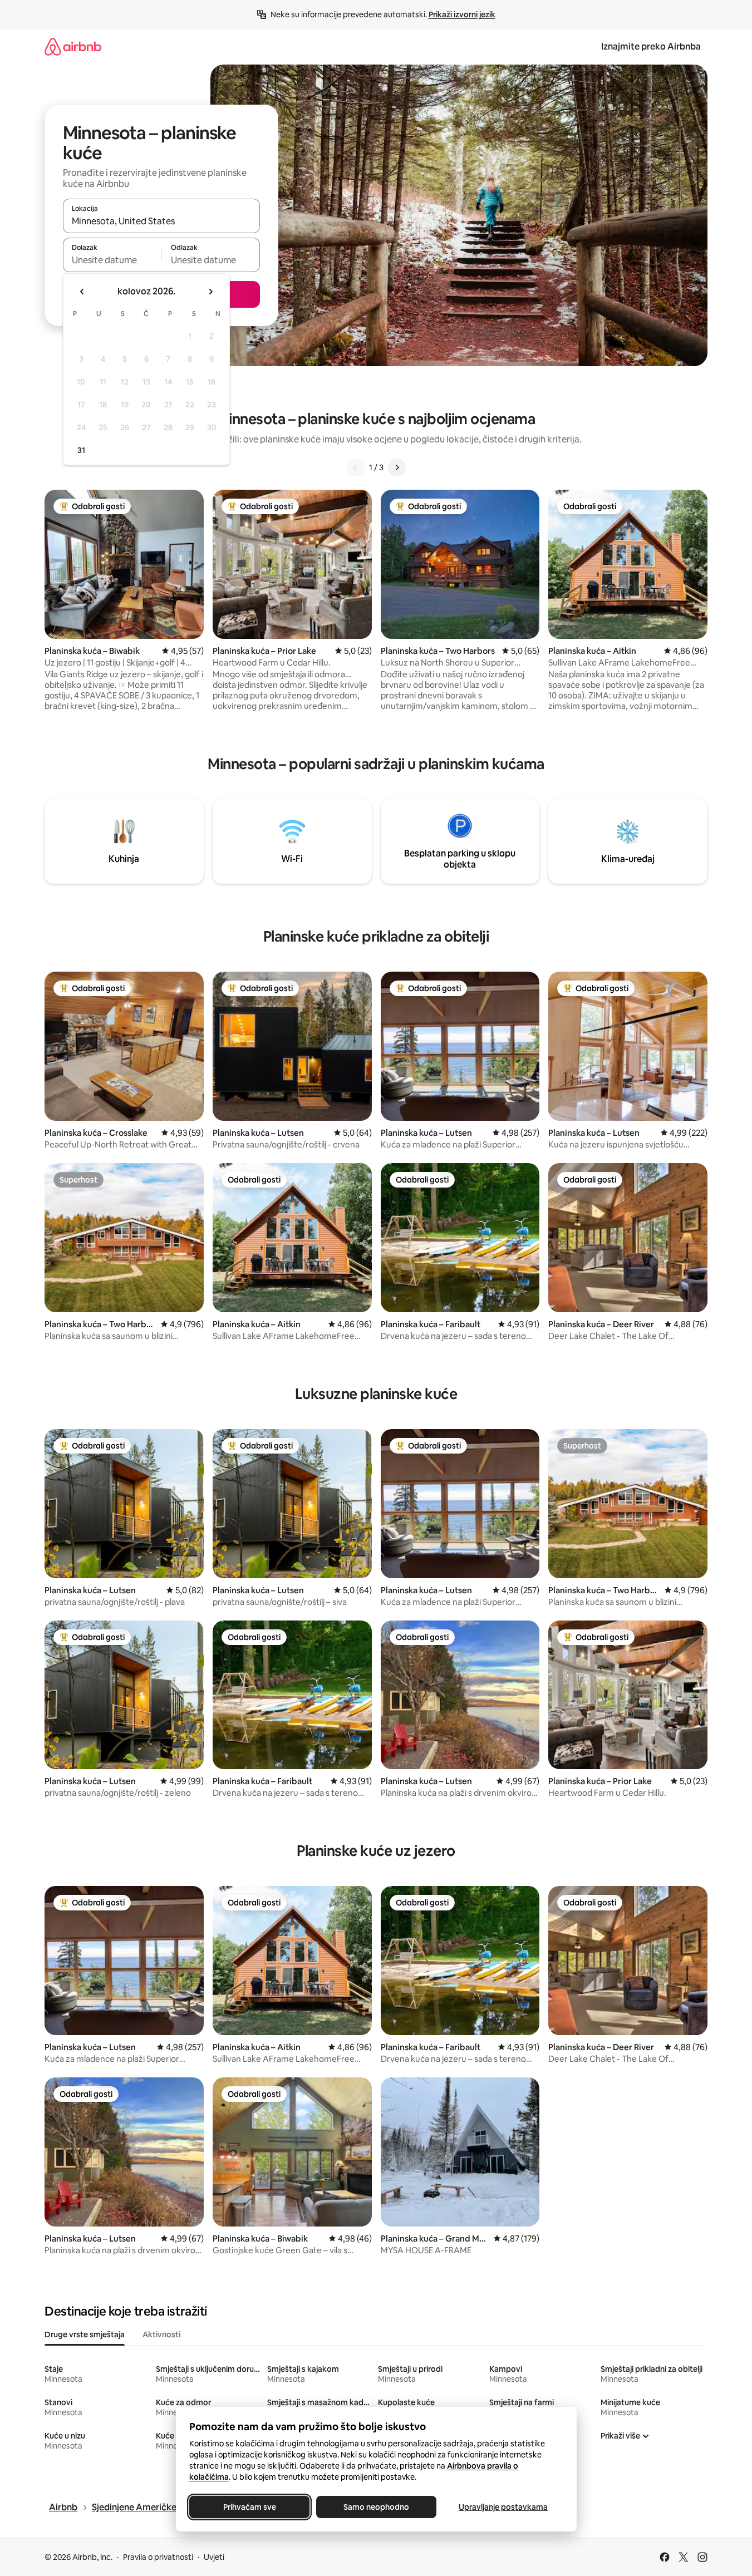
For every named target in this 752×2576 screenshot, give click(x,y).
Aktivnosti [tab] (161, 2334)
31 (81, 450)
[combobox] (161, 221)
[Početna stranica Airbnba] (73, 46)
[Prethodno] (356, 467)
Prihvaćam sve (249, 2507)
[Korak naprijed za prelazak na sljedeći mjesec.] (210, 292)
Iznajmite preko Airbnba (651, 46)
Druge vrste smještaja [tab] (85, 2334)
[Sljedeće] (397, 467)
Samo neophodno (376, 2507)
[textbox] (112, 260)
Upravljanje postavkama (503, 2507)
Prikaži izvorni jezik (462, 14)
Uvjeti (214, 2557)
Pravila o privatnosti (158, 2557)
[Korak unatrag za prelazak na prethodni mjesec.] (82, 292)
